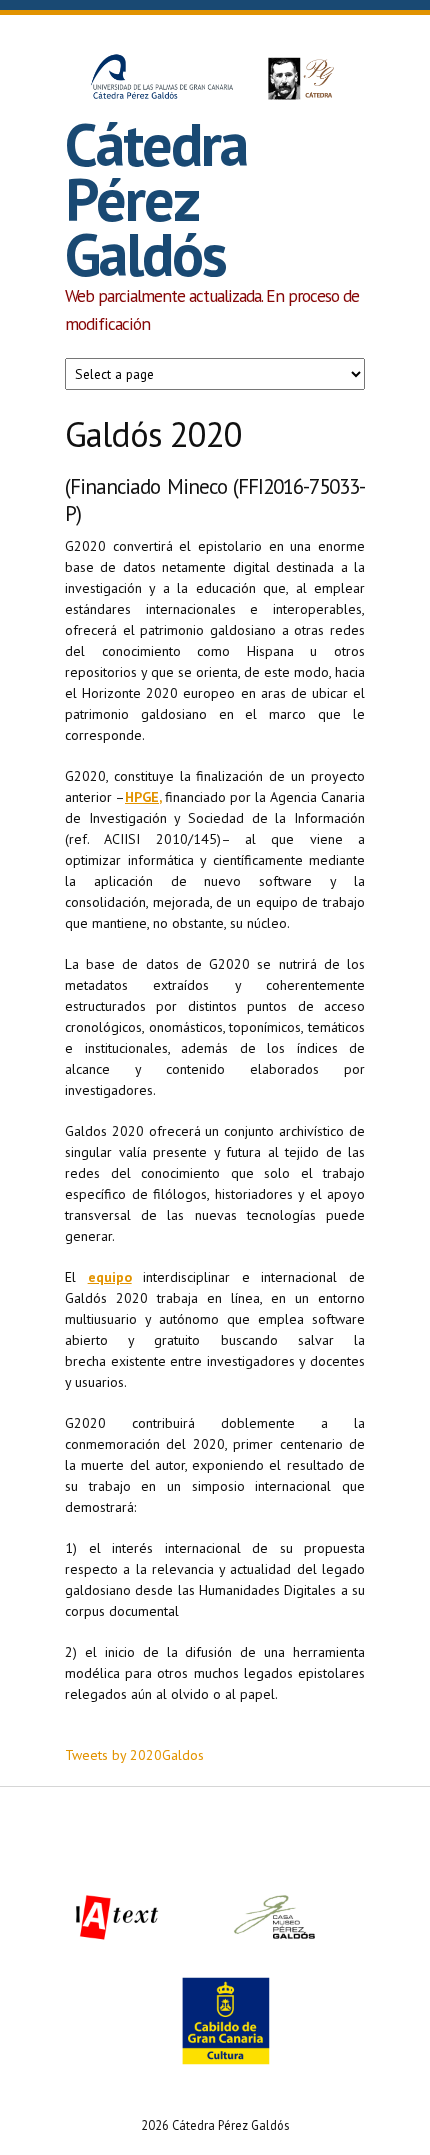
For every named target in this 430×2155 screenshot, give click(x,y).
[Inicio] (215, 81)
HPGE (142, 797)
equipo (110, 1277)
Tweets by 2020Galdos (134, 1755)
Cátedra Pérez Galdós (156, 199)
